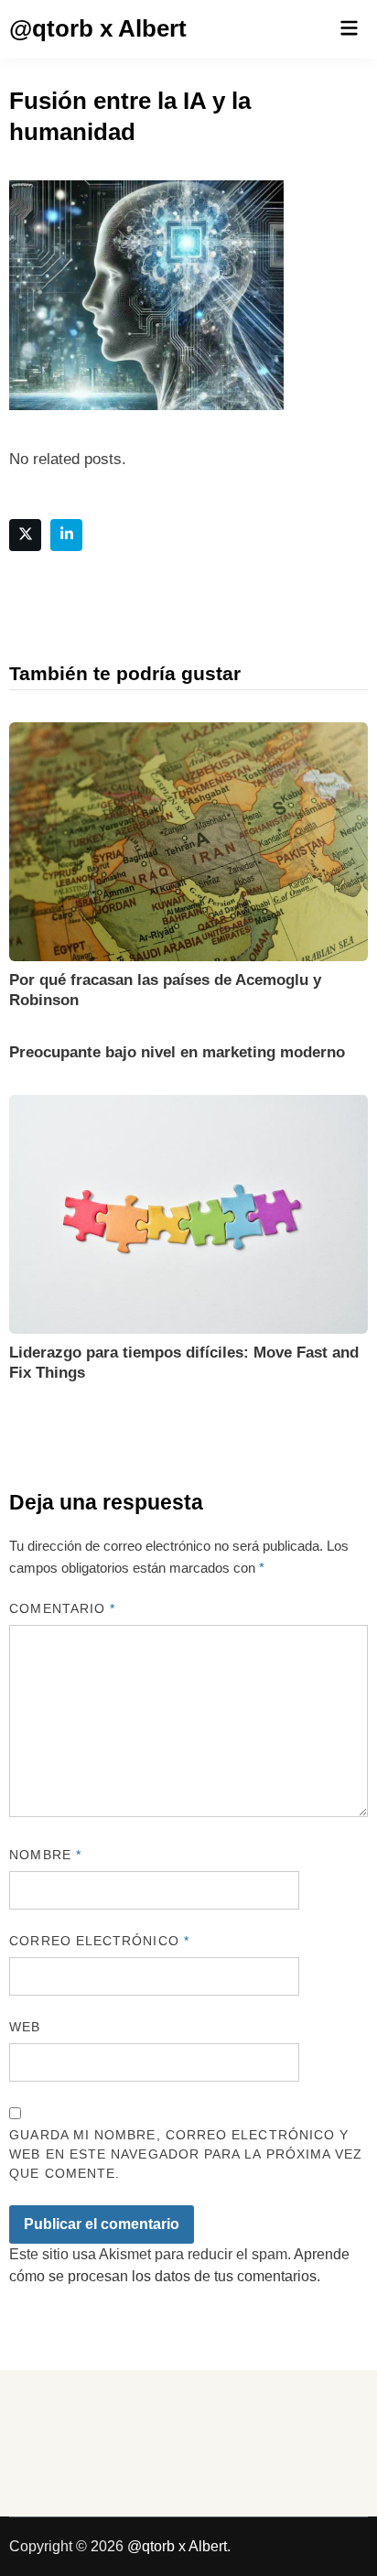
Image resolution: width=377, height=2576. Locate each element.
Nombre (45, 1855)
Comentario (62, 1608)
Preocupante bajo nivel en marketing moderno (177, 1052)
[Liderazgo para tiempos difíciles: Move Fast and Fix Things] (188, 1213)
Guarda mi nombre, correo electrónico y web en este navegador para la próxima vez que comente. (186, 2154)
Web (25, 2027)
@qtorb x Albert (98, 28)
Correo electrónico (99, 1941)
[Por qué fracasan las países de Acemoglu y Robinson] (188, 840)
